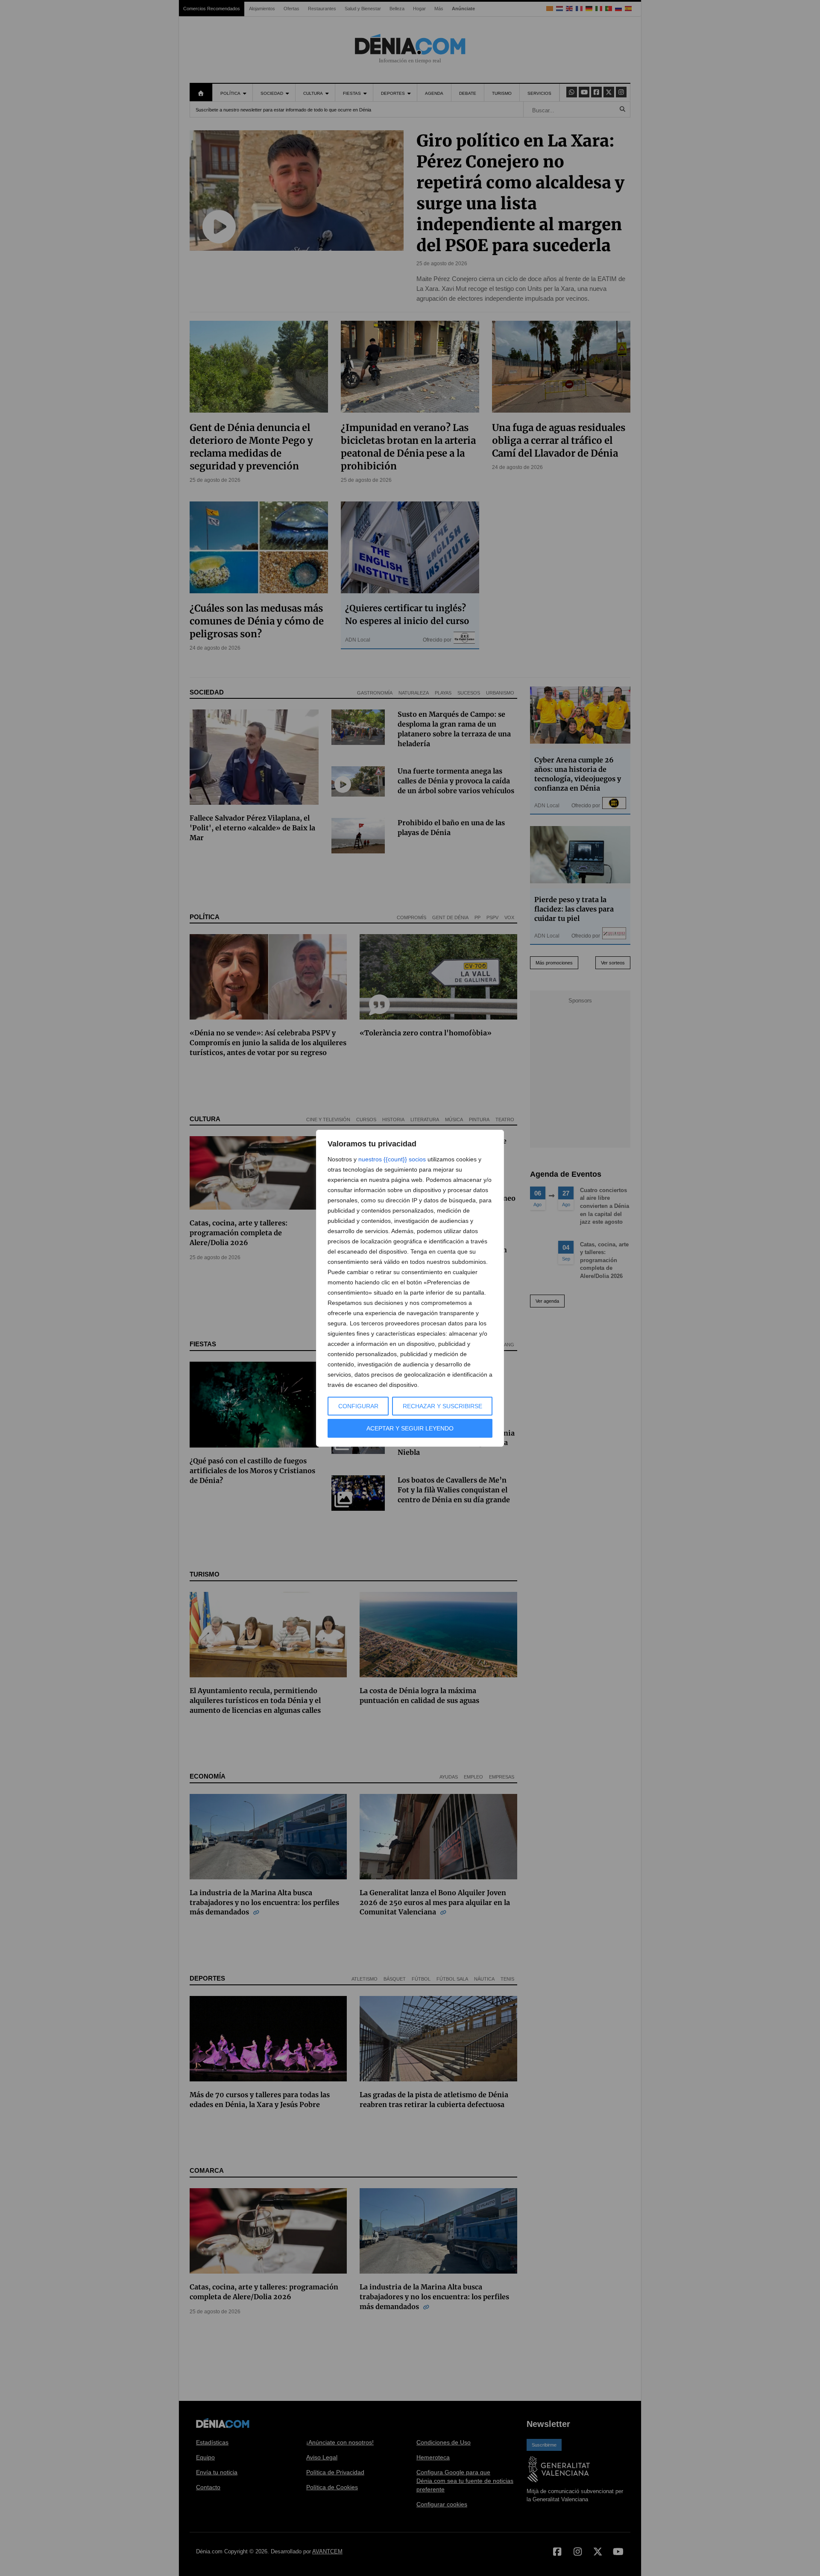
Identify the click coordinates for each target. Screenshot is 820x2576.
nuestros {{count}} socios (392, 1159)
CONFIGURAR (358, 1406)
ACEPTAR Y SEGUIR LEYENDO (410, 1428)
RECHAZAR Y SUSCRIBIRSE (442, 1406)
